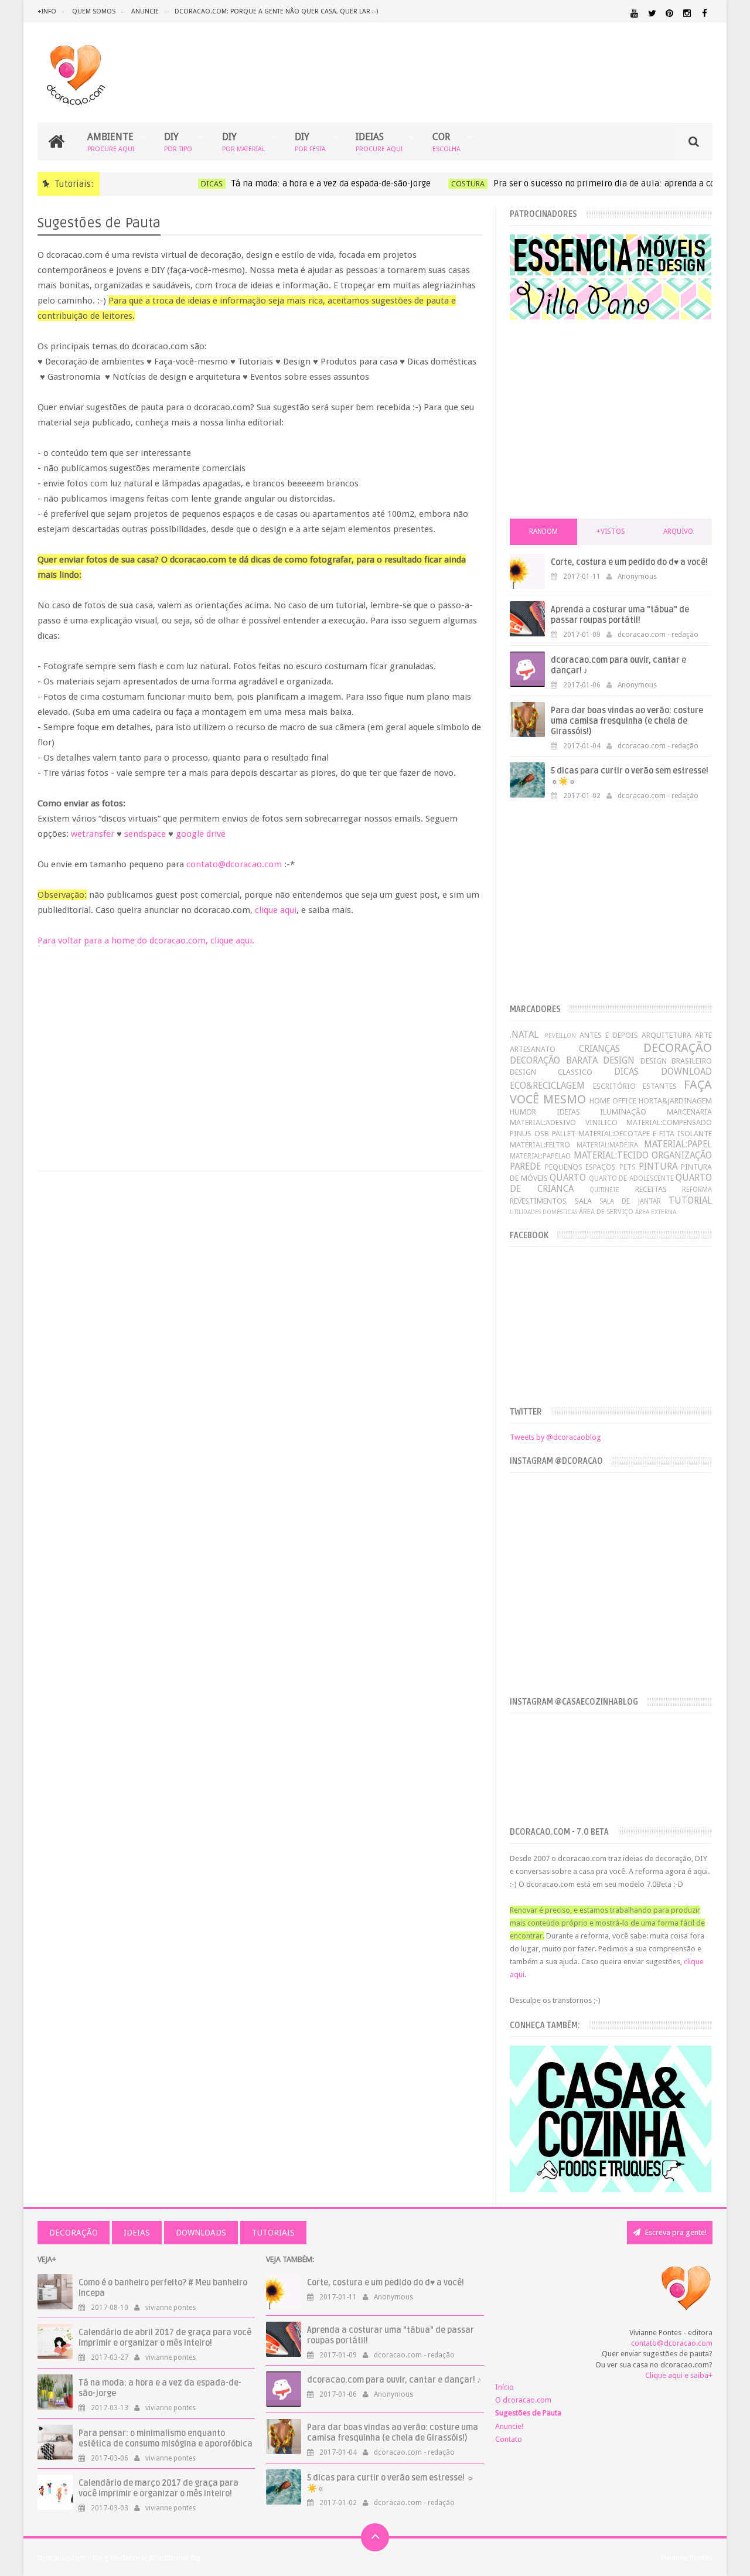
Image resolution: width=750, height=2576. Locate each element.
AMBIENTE (111, 142)
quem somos (94, 11)
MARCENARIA (689, 1112)
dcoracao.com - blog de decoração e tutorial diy (119, 2558)
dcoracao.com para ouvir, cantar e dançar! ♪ (394, 2380)
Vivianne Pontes (686, 2558)
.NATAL (524, 1035)
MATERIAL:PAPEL (678, 1144)
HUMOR (523, 1112)
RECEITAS (651, 1189)
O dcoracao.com (523, 2400)
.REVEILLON (560, 1035)
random (543, 531)
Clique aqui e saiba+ (679, 2375)
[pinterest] (669, 13)
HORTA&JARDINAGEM (675, 1101)
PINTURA (658, 1166)
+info (47, 11)
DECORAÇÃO (678, 1048)
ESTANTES (660, 1086)
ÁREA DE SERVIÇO (606, 1212)
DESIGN (619, 1060)
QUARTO (568, 1178)
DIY (178, 142)
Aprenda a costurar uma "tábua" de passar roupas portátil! (620, 615)
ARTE (703, 1035)
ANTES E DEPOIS (609, 1035)
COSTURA (445, 184)
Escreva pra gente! (675, 2232)
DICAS (189, 184)
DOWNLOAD (686, 1071)
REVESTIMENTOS (538, 1201)
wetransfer (93, 834)
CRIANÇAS (599, 1049)
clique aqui (276, 910)
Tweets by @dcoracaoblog (555, 1437)
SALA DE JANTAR (630, 1201)
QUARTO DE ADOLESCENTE (631, 1178)
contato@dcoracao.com (234, 864)
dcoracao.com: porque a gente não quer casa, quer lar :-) (276, 11)
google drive (201, 834)
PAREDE (525, 1166)
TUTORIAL (690, 1200)
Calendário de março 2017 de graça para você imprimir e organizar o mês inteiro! (158, 2488)
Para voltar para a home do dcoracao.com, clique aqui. (146, 941)
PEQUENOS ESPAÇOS (581, 1167)
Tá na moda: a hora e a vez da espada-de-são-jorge (308, 183)
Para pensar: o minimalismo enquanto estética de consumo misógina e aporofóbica (166, 2439)
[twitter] (652, 13)
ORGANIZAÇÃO (682, 1155)
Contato (509, 2439)
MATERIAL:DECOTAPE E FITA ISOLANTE (645, 1134)
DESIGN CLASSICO (551, 1072)
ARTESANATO (533, 1049)
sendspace (145, 834)
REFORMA (697, 1190)
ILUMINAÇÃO (623, 1112)
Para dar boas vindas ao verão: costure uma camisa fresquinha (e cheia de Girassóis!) (627, 721)
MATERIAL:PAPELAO (540, 1156)
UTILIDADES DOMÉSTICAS (543, 1212)
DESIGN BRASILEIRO (676, 1061)
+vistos (611, 531)
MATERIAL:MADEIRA (607, 1145)
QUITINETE (604, 1190)
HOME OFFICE (613, 1101)
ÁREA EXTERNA (656, 1212)
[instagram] (687, 13)
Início (504, 2387)
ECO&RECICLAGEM (547, 1086)
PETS (627, 1167)
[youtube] (634, 13)
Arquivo (678, 531)
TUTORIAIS (273, 2233)
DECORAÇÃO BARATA (553, 1060)
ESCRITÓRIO (614, 1086)
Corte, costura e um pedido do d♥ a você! (629, 562)
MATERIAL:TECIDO (611, 1155)
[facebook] (705, 13)
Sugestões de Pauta (528, 2413)
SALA (583, 1201)
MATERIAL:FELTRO (540, 1145)
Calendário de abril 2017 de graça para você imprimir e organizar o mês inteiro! (165, 2338)
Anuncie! (509, 2426)
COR (446, 142)
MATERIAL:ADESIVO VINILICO (563, 1122)
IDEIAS (379, 142)
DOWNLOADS (201, 2233)
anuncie (145, 11)
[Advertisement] (260, 1045)
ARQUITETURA (667, 1035)
